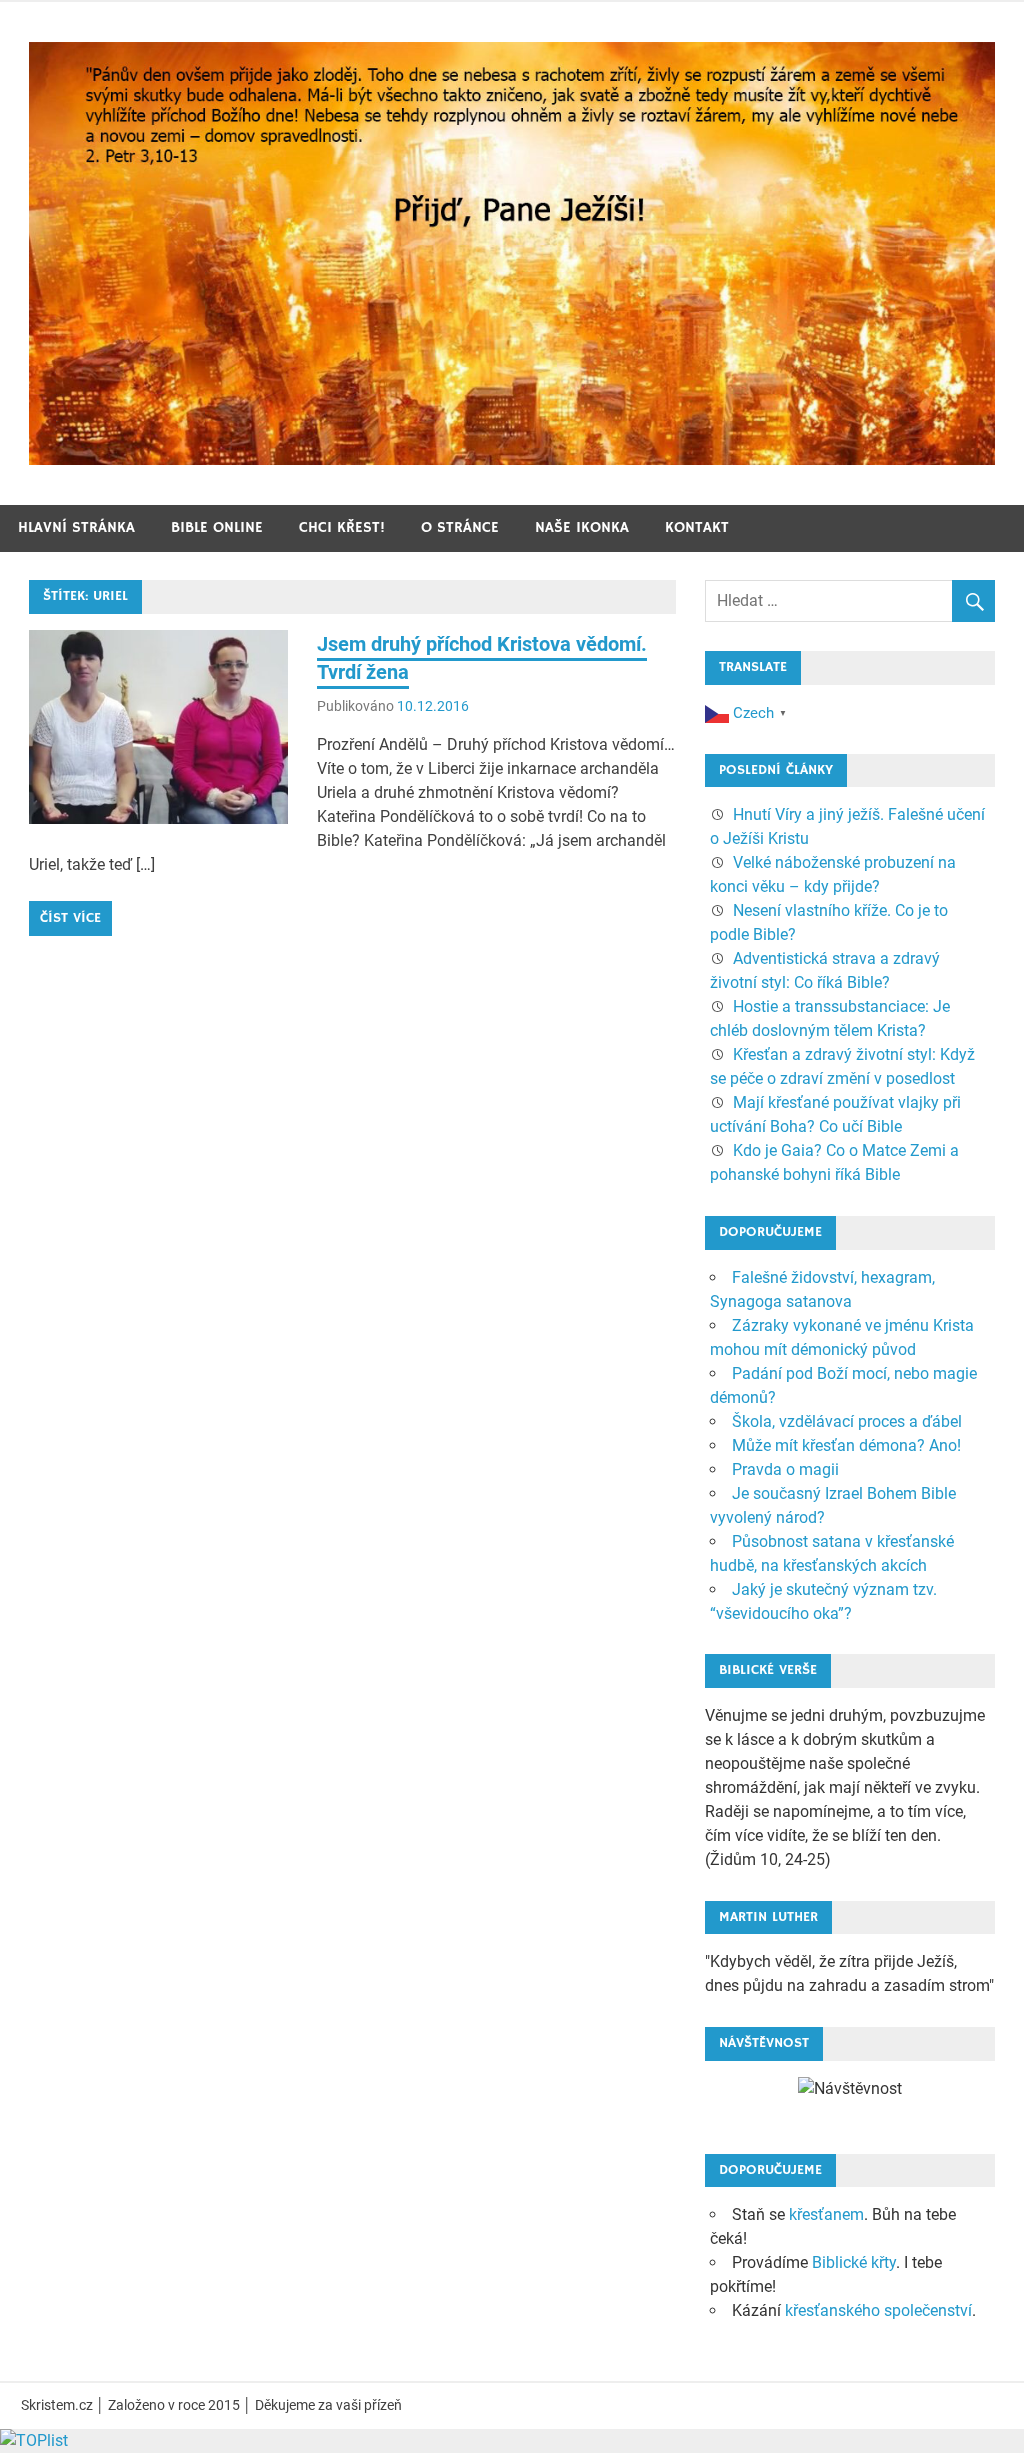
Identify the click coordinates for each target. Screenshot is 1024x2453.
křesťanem (826, 2214)
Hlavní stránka (76, 527)
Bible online (217, 527)
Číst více (70, 918)
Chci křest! (342, 527)
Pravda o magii (785, 1469)
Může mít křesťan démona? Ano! (846, 1445)
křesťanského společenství (878, 2310)
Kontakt (697, 527)
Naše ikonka (582, 527)
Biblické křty (854, 2262)
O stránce (460, 527)
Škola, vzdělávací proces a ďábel (847, 1421)
